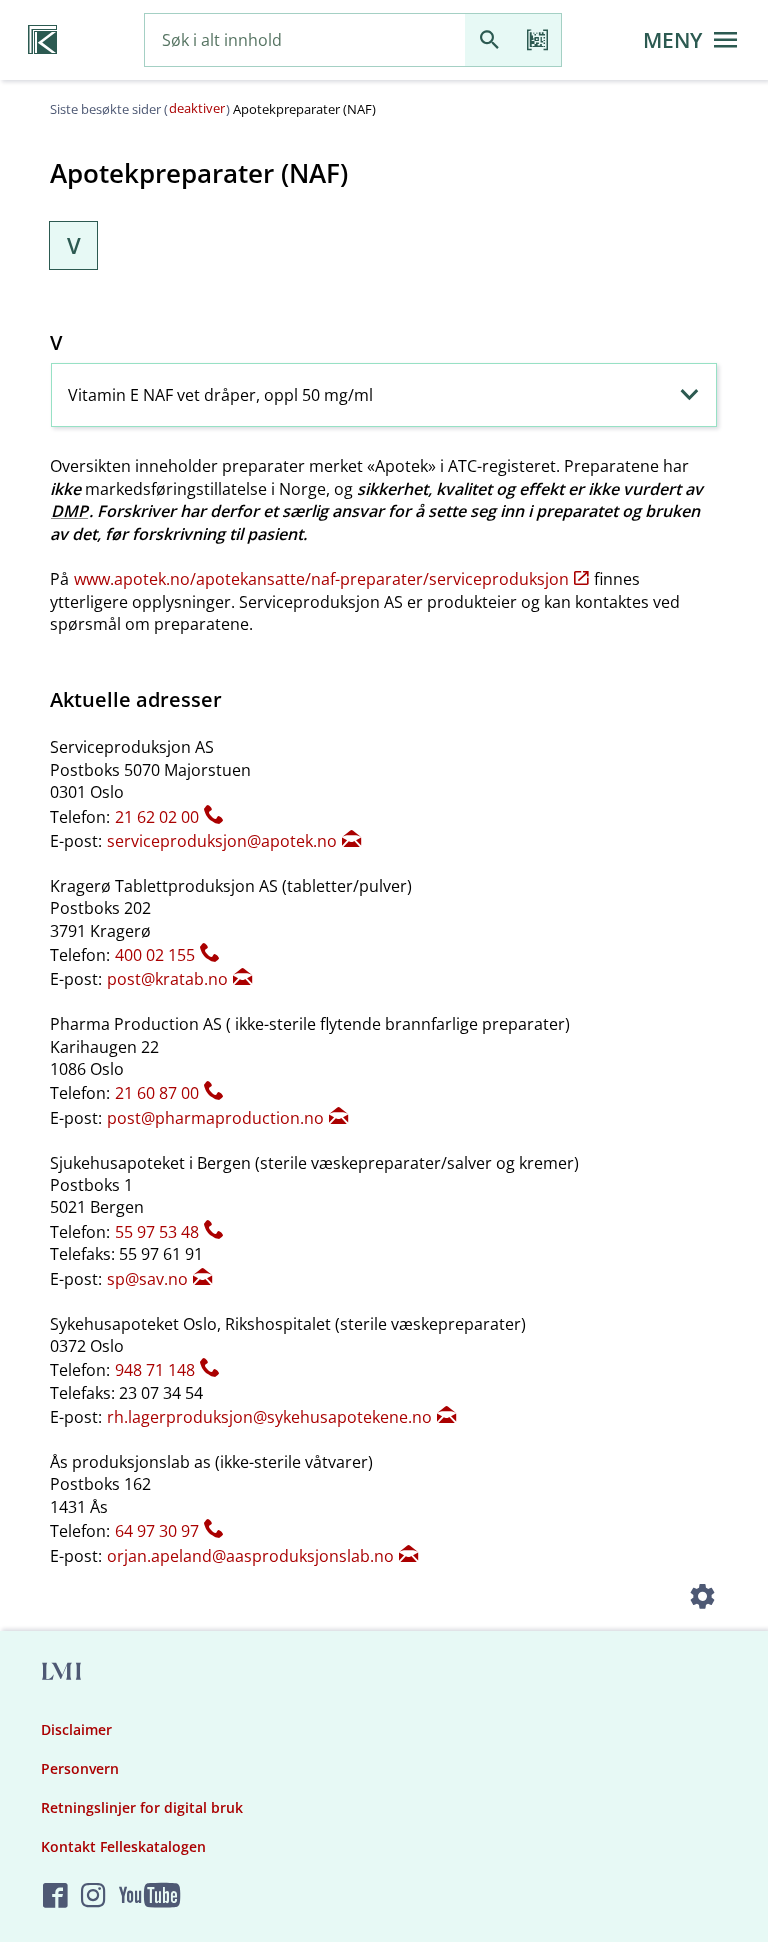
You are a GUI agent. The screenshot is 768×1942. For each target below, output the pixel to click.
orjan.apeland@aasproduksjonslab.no (250, 1556)
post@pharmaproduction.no (215, 1118)
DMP (69, 511)
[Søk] (489, 40)
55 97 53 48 (157, 1232)
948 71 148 (155, 1370)
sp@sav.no (147, 1279)
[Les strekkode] (537, 40)
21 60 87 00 (157, 1093)
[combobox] (305, 40)
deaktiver (197, 108)
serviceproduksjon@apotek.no (222, 841)
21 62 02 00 (157, 817)
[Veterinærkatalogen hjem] (42, 40)
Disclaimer (76, 1729)
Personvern (80, 1768)
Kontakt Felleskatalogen (123, 1846)
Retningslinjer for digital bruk (142, 1807)
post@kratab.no (167, 979)
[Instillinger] (702, 1599)
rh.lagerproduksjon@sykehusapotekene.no (269, 1417)
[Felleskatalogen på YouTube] (149, 1896)
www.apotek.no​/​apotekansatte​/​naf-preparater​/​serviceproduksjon (321, 579)
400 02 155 (155, 955)
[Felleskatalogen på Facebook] (55, 1896)
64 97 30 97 (157, 1531)
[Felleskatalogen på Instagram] (93, 1896)
